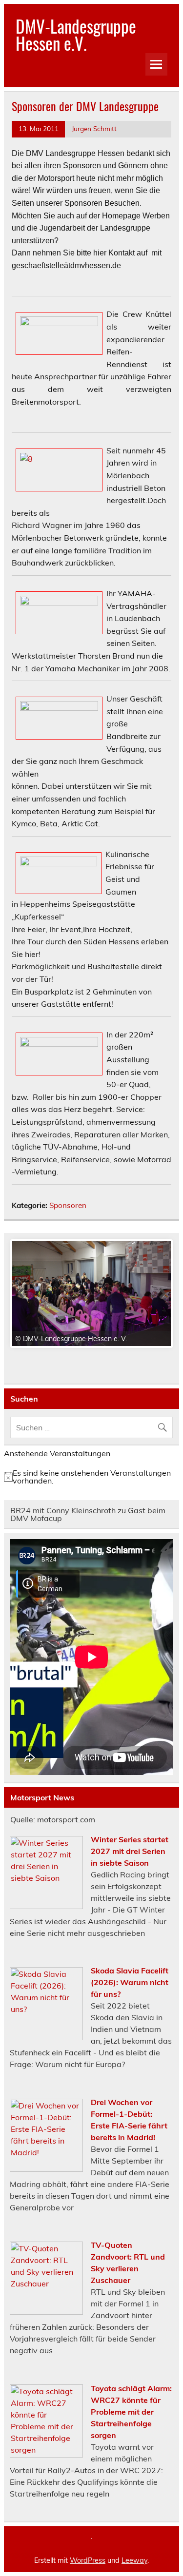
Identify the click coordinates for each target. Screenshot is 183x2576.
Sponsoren (68, 1205)
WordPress (88, 2560)
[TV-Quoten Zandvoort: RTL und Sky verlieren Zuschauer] (46, 2312)
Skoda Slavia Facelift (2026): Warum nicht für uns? (130, 1982)
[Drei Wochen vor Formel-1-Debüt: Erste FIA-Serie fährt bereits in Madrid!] (46, 2169)
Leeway (134, 2560)
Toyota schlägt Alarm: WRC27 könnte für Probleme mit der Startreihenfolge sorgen (131, 2412)
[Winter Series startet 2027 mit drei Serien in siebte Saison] (46, 1906)
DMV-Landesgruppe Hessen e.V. (76, 34)
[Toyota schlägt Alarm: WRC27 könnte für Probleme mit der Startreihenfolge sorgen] (46, 2455)
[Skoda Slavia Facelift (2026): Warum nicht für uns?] (46, 2037)
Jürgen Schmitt (94, 128)
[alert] (91, 1477)
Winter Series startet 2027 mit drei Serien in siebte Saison (130, 1851)
